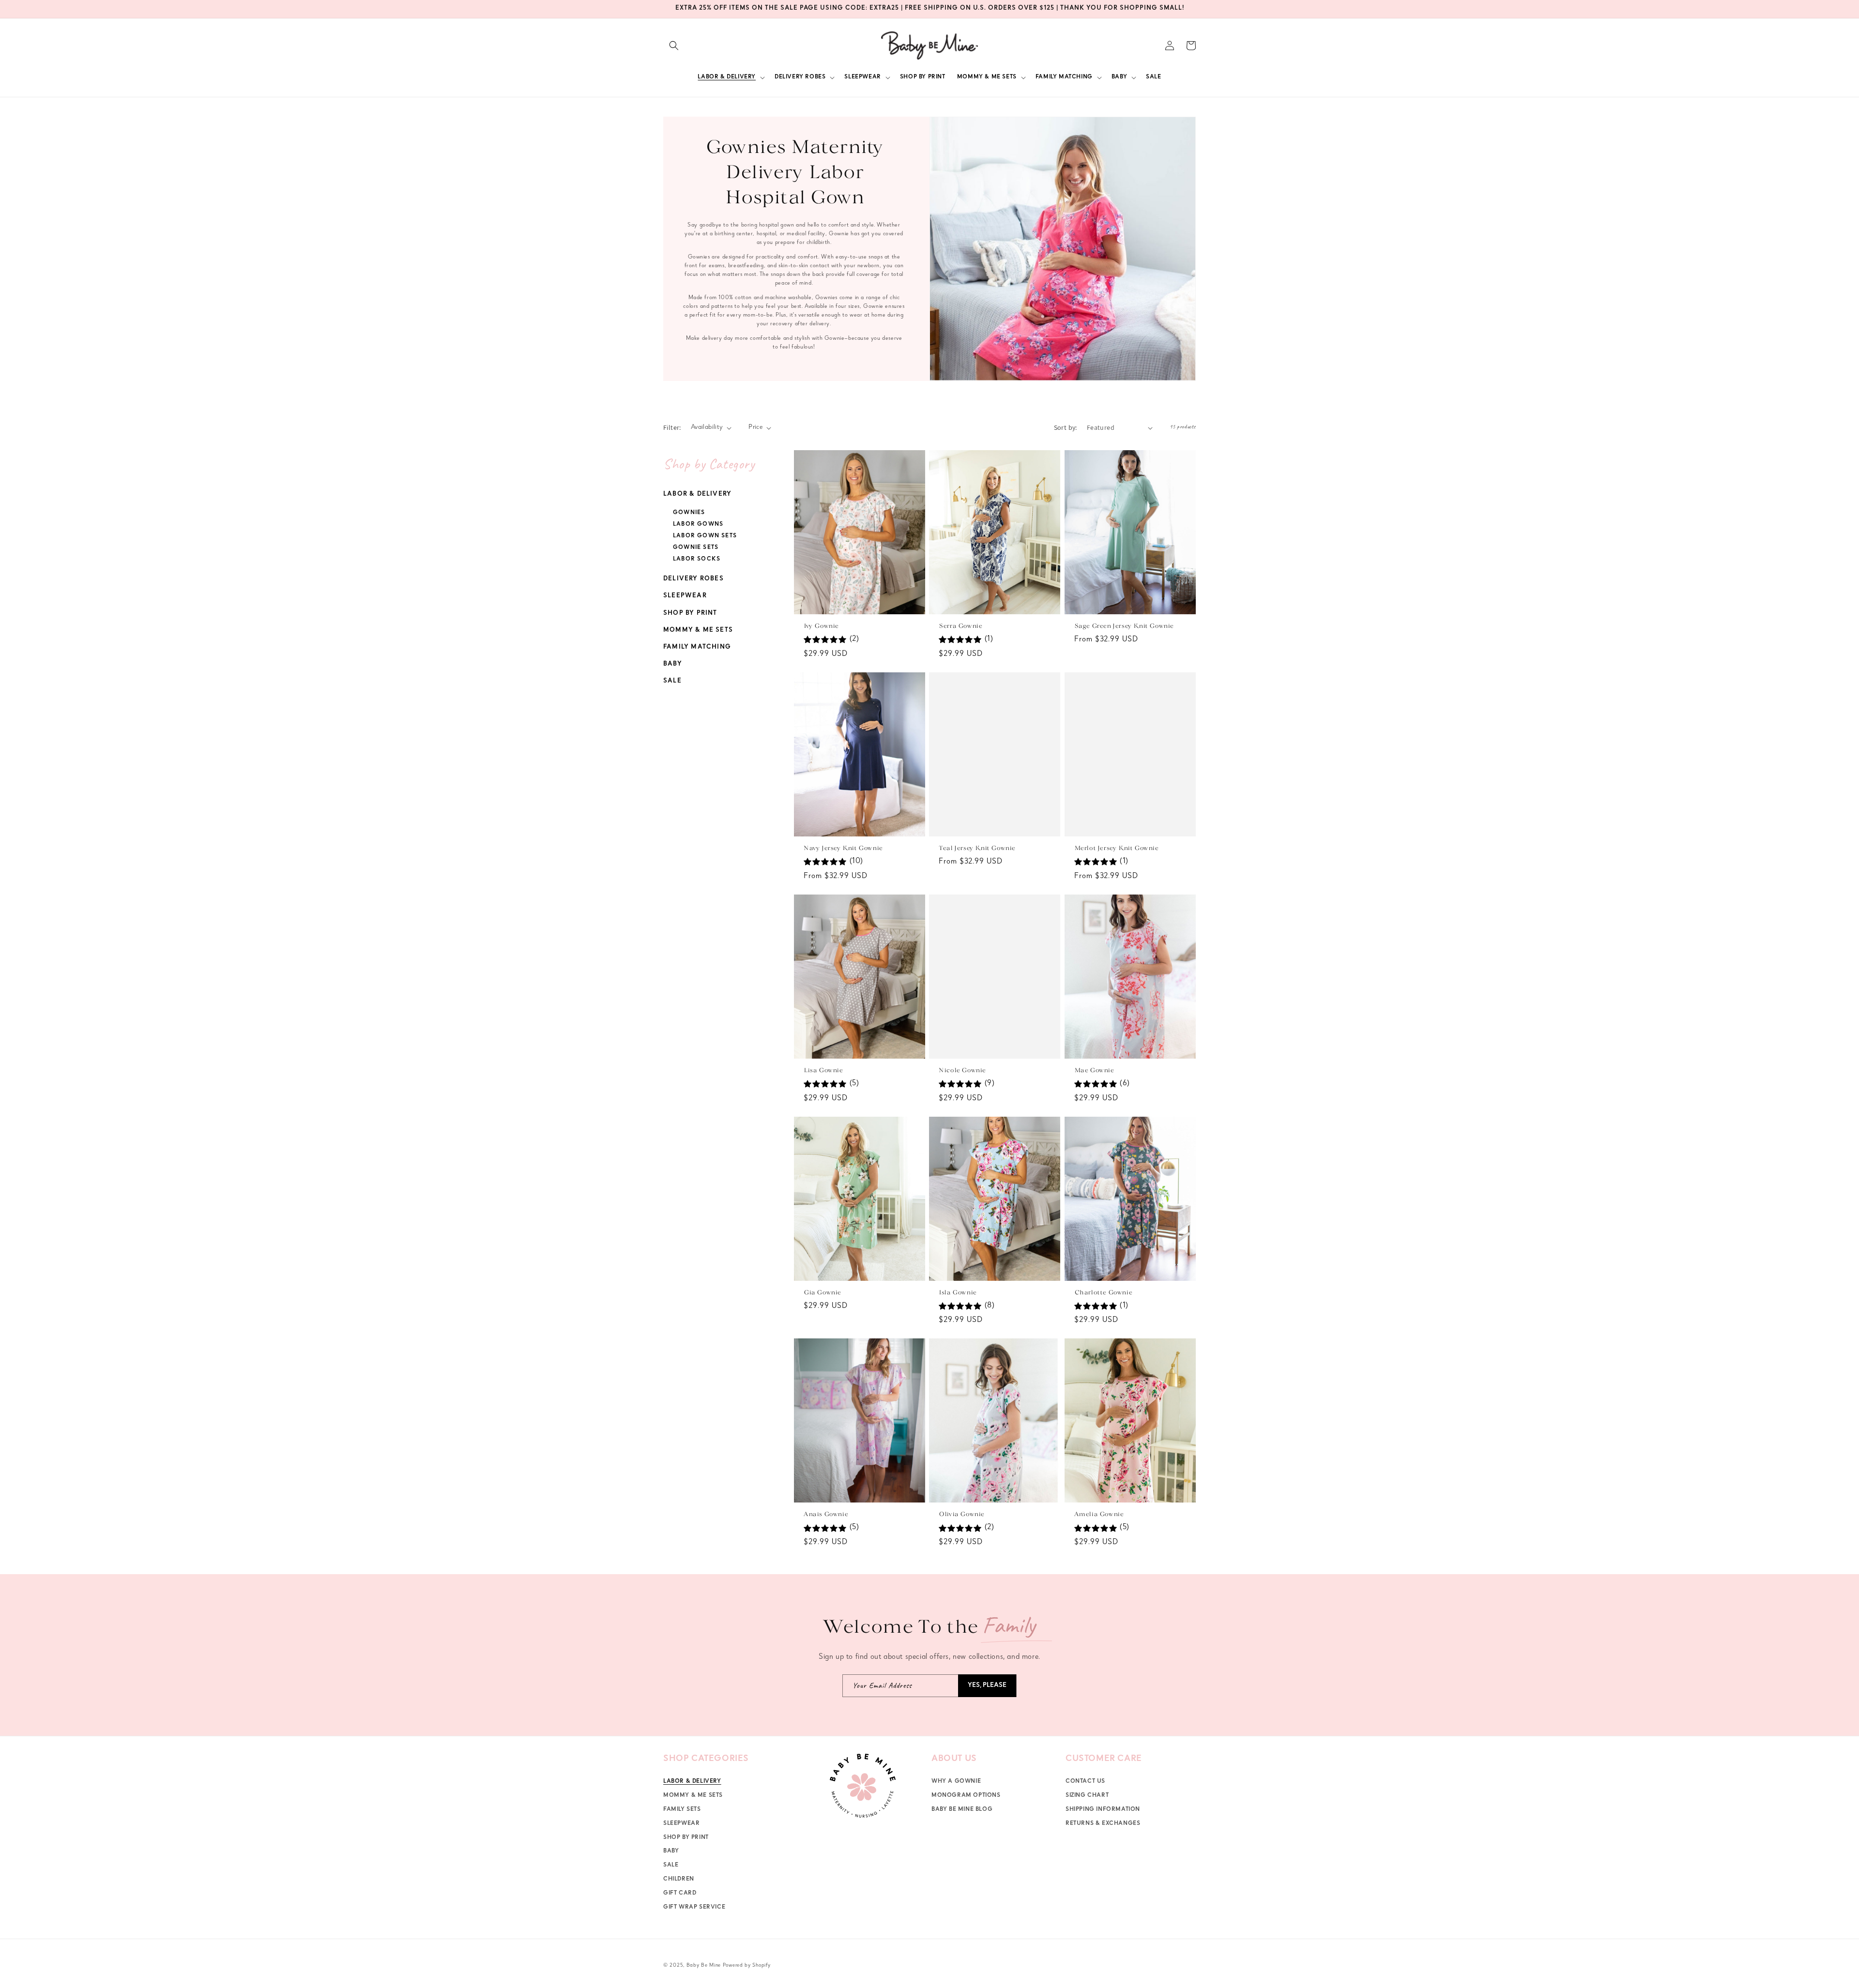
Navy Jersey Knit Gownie (843, 848)
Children (679, 1880)
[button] (674, 46)
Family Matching (697, 647)
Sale (672, 681)
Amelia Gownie (1099, 1515)
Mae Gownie (1094, 1070)
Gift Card (680, 1894)
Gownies (689, 513)
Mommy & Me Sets (698, 630)
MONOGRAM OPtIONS (966, 1796)
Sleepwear (685, 596)
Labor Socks (697, 560)
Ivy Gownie (821, 626)
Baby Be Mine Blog (962, 1810)
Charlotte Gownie (1103, 1293)
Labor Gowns (698, 525)
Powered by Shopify (747, 1965)
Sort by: (1066, 427)
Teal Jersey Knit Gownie (977, 848)
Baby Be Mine (704, 1965)
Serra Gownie (960, 626)
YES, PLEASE (987, 1686)
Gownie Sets (696, 548)
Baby (673, 664)
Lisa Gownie (823, 1070)
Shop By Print (690, 614)
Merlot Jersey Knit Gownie (1116, 848)
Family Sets (682, 1810)
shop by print (686, 1838)
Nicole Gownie (962, 1070)
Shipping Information (1103, 1810)
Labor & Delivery (697, 494)
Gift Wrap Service (694, 1908)
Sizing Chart (1087, 1796)
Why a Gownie (956, 1782)
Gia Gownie (822, 1293)
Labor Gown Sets (705, 536)
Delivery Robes (693, 579)
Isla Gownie (958, 1293)
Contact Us (1085, 1782)
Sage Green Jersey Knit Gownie (1124, 626)
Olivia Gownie (961, 1515)
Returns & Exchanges (1103, 1824)
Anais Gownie (826, 1515)
